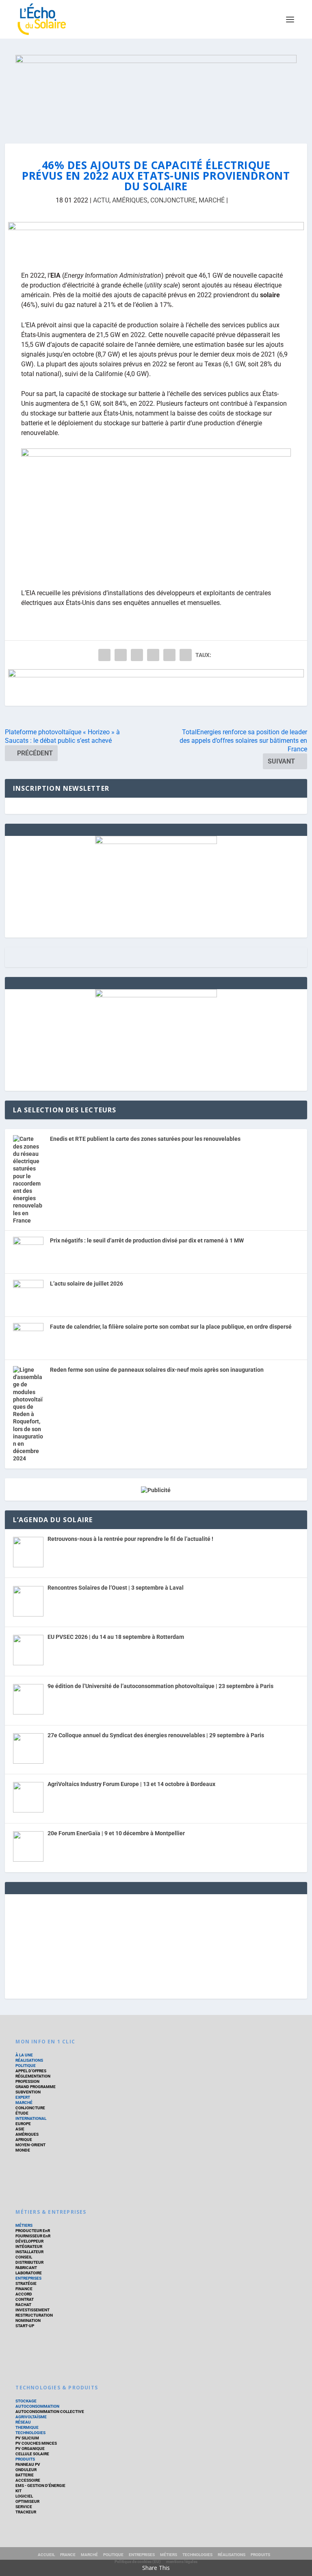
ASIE (20, 2129)
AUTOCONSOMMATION (37, 2406)
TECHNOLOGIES (30, 2433)
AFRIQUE (24, 2140)
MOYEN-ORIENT (30, 2145)
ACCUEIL (46, 2555)
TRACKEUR (26, 2512)
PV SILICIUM (27, 2438)
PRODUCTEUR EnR (33, 2231)
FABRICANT (26, 2268)
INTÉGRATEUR (29, 2246)
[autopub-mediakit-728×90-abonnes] (156, 240)
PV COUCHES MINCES (36, 2443)
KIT (18, 2491)
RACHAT (23, 2305)
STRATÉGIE (26, 2283)
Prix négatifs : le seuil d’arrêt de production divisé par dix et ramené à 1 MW (147, 1240)
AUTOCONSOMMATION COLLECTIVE (50, 2412)
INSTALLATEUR (29, 2252)
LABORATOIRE (29, 2273)
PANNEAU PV (28, 2464)
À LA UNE (24, 2055)
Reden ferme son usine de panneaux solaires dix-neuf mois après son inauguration (157, 1370)
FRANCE (68, 2555)
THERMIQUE (27, 2427)
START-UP (25, 2326)
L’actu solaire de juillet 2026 (87, 1284)
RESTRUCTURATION (34, 2315)
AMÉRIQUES (130, 200)
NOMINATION (28, 2320)
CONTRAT (25, 2299)
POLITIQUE (26, 2066)
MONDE (23, 2150)
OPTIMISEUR (27, 2501)
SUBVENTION (28, 2092)
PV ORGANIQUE (30, 2449)
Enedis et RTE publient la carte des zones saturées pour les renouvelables (145, 1139)
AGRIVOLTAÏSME (31, 2417)
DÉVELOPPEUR (29, 2241)
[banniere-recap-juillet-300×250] (156, 842)
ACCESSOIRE (28, 2480)
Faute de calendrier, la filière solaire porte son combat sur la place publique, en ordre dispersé (171, 1327)
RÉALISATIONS (29, 2060)
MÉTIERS (24, 2225)
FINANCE (24, 2289)
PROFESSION (27, 2081)
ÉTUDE (22, 2113)
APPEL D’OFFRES (31, 2071)
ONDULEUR (26, 2470)
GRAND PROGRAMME (36, 2087)
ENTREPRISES (28, 2278)
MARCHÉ (212, 200)
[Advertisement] (156, 1945)
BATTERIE (25, 2475)
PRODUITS (25, 2459)
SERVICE (24, 2507)
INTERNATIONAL (31, 2118)
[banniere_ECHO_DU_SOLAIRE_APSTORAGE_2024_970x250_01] (156, 91)
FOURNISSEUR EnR (33, 2236)
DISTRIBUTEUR (29, 2262)
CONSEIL (24, 2257)
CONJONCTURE (173, 200)
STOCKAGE (26, 2401)
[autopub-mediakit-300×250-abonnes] (156, 995)
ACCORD (24, 2294)
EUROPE (23, 2124)
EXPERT (23, 2097)
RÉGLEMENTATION (33, 2076)
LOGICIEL (24, 2496)
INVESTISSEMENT (32, 2310)
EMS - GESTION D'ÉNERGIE (40, 2486)
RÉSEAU (23, 2422)
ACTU (101, 200)
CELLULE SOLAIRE (32, 2454)
